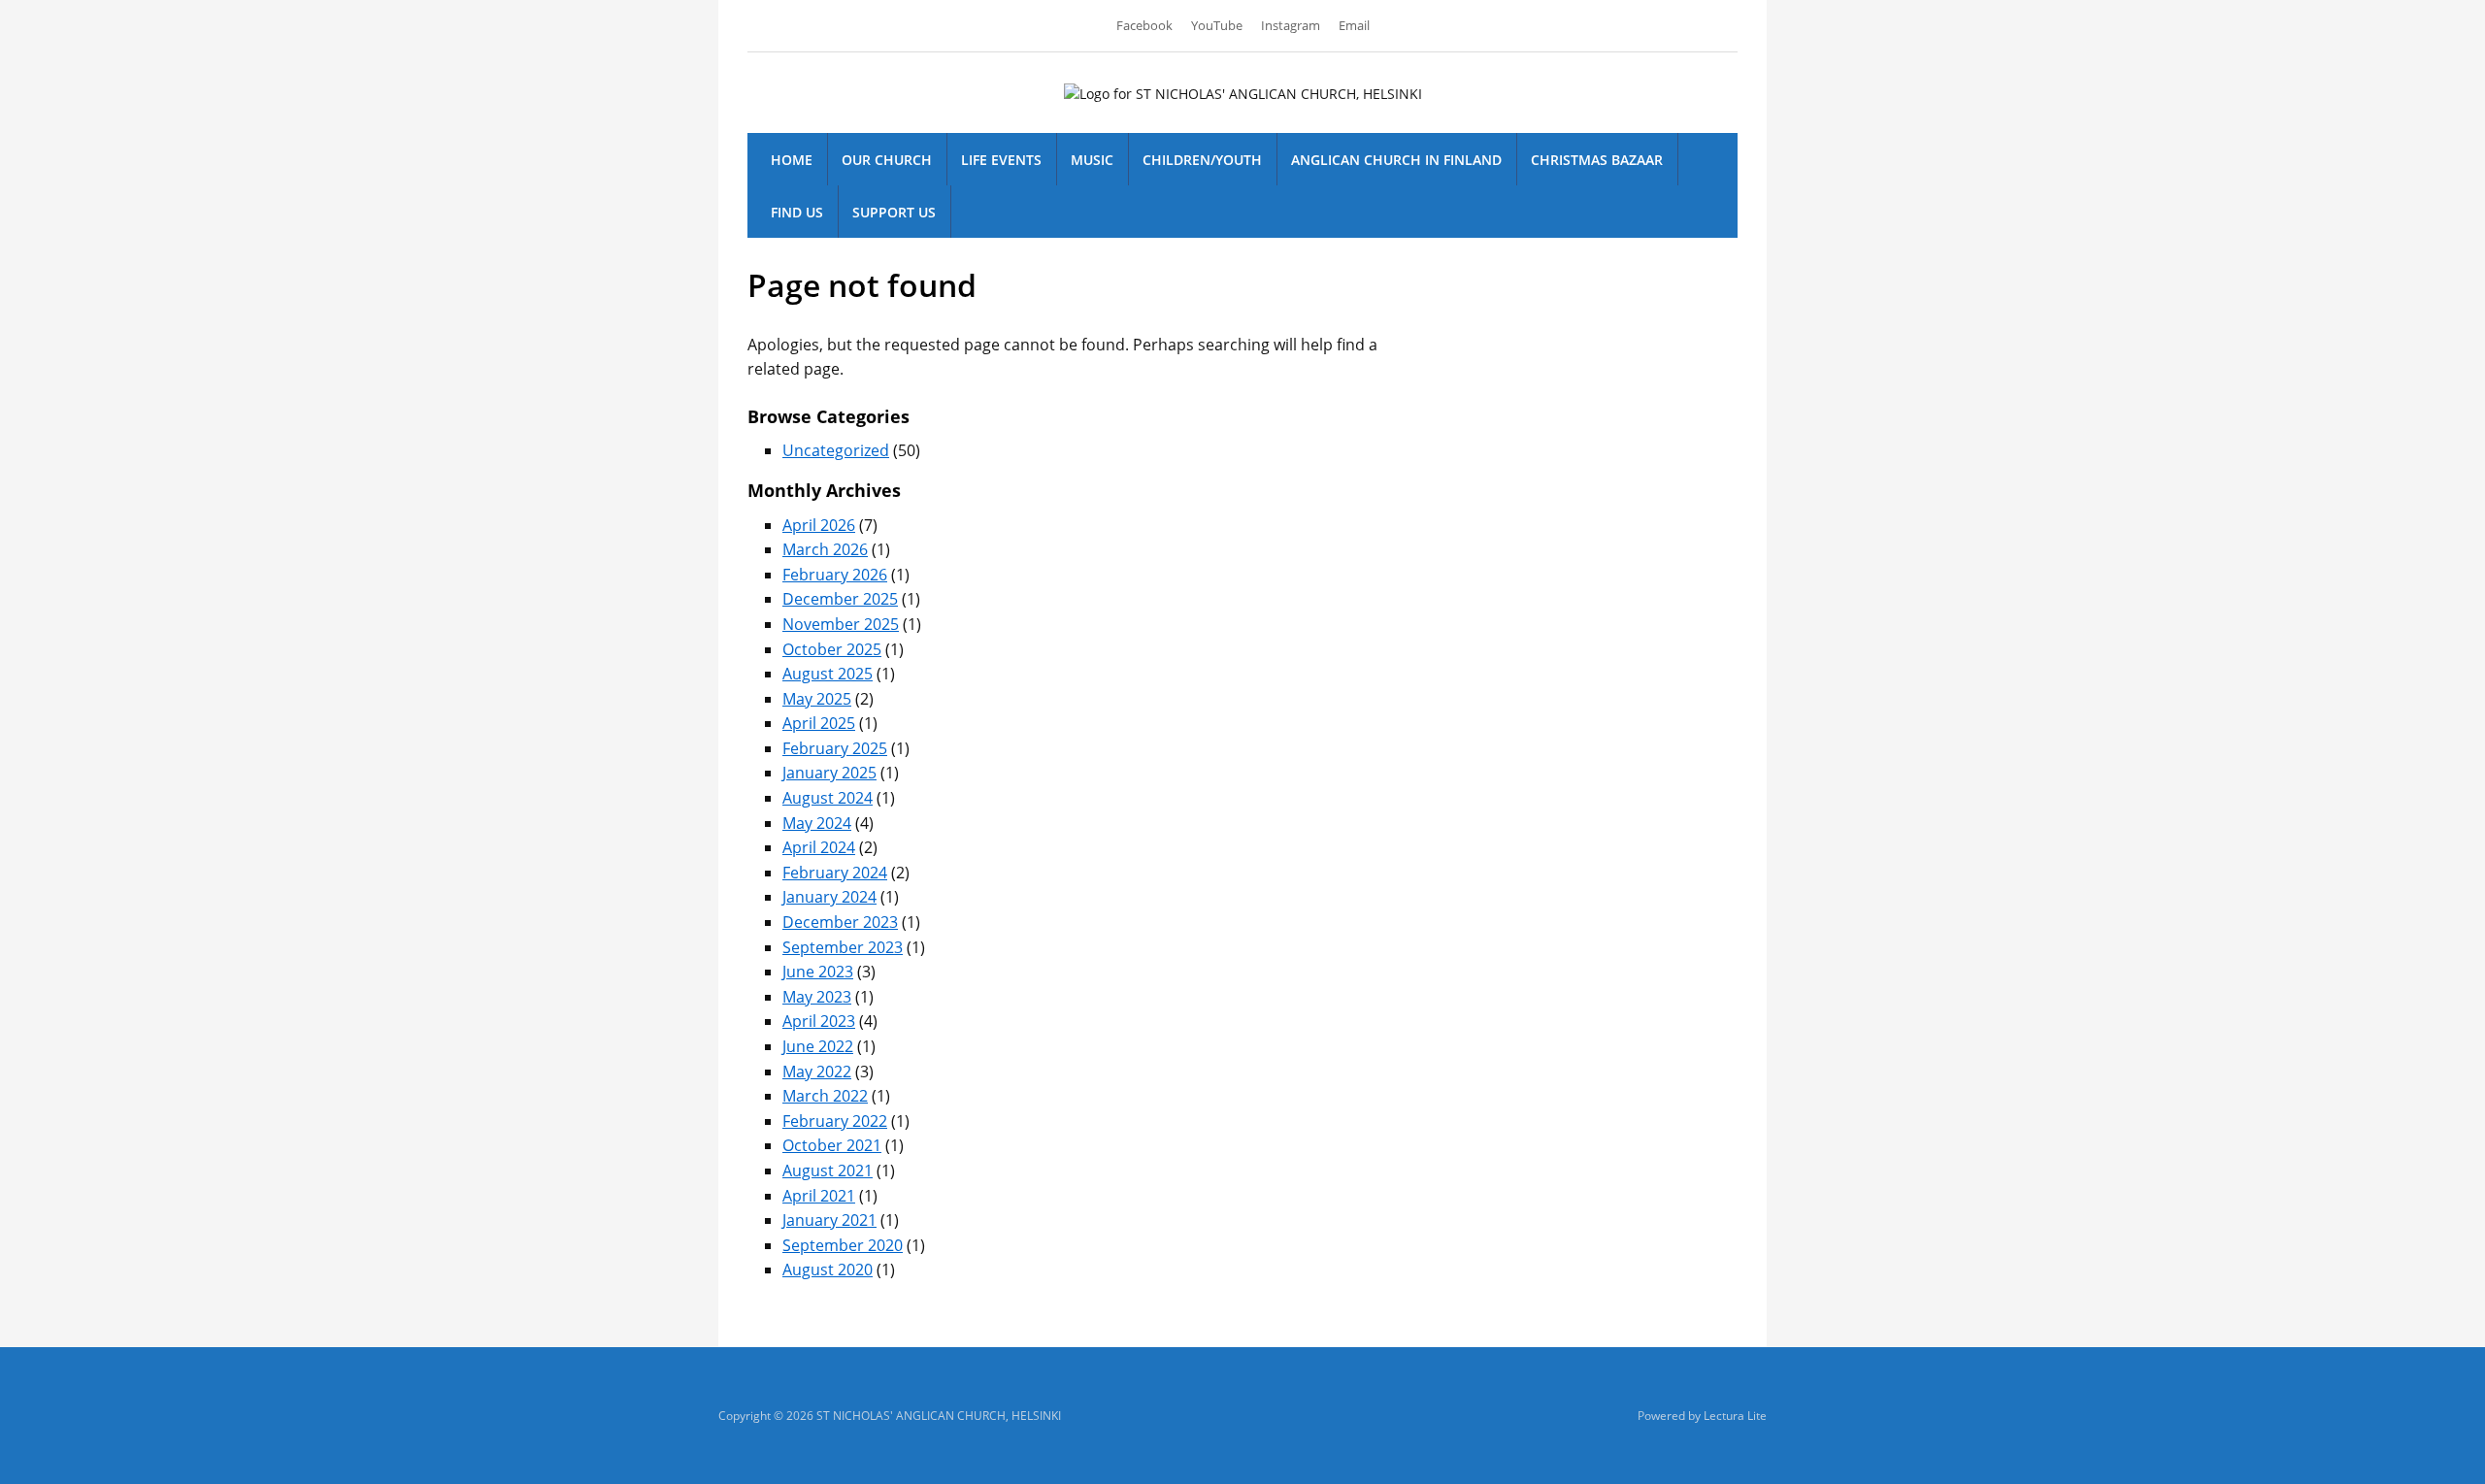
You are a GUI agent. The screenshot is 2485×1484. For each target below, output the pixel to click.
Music (1092, 160)
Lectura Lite (1735, 1416)
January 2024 (829, 897)
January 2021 (829, 1220)
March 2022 (825, 1096)
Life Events (1001, 160)
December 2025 (840, 599)
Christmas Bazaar (1597, 160)
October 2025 (832, 649)
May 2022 (817, 1072)
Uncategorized (836, 450)
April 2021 (819, 1196)
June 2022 (818, 1046)
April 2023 (819, 1021)
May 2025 (817, 699)
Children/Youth (1202, 160)
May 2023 (817, 997)
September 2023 (843, 947)
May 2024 (817, 823)
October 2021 (832, 1145)
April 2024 (819, 847)
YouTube (1217, 25)
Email (1354, 25)
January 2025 (829, 773)
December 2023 (840, 922)
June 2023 (818, 972)
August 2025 (828, 674)
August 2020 (828, 1270)
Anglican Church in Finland (1396, 160)
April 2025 (819, 723)
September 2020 (843, 1245)
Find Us (797, 212)
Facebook (1144, 25)
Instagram (1291, 25)
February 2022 (835, 1121)
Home (792, 160)
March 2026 (825, 549)
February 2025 (835, 748)
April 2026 (819, 525)
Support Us (894, 212)
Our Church (887, 160)
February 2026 (835, 575)
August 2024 (828, 798)
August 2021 (828, 1171)
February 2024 (835, 873)
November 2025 (841, 624)
